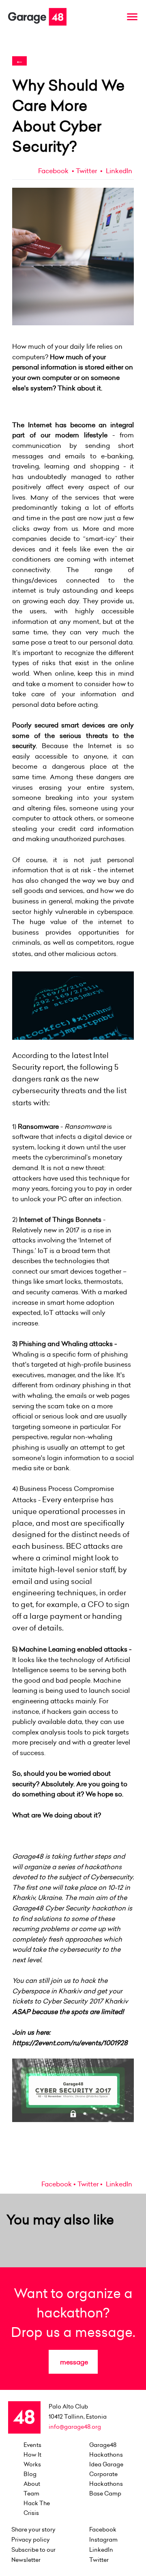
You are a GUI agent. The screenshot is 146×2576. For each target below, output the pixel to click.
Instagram (103, 2540)
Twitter (86, 171)
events (32, 2445)
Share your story (33, 2529)
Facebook (53, 171)
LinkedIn (118, 171)
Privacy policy (31, 2540)
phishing (26, 1447)
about (32, 2484)
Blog (30, 2474)
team (31, 2493)
